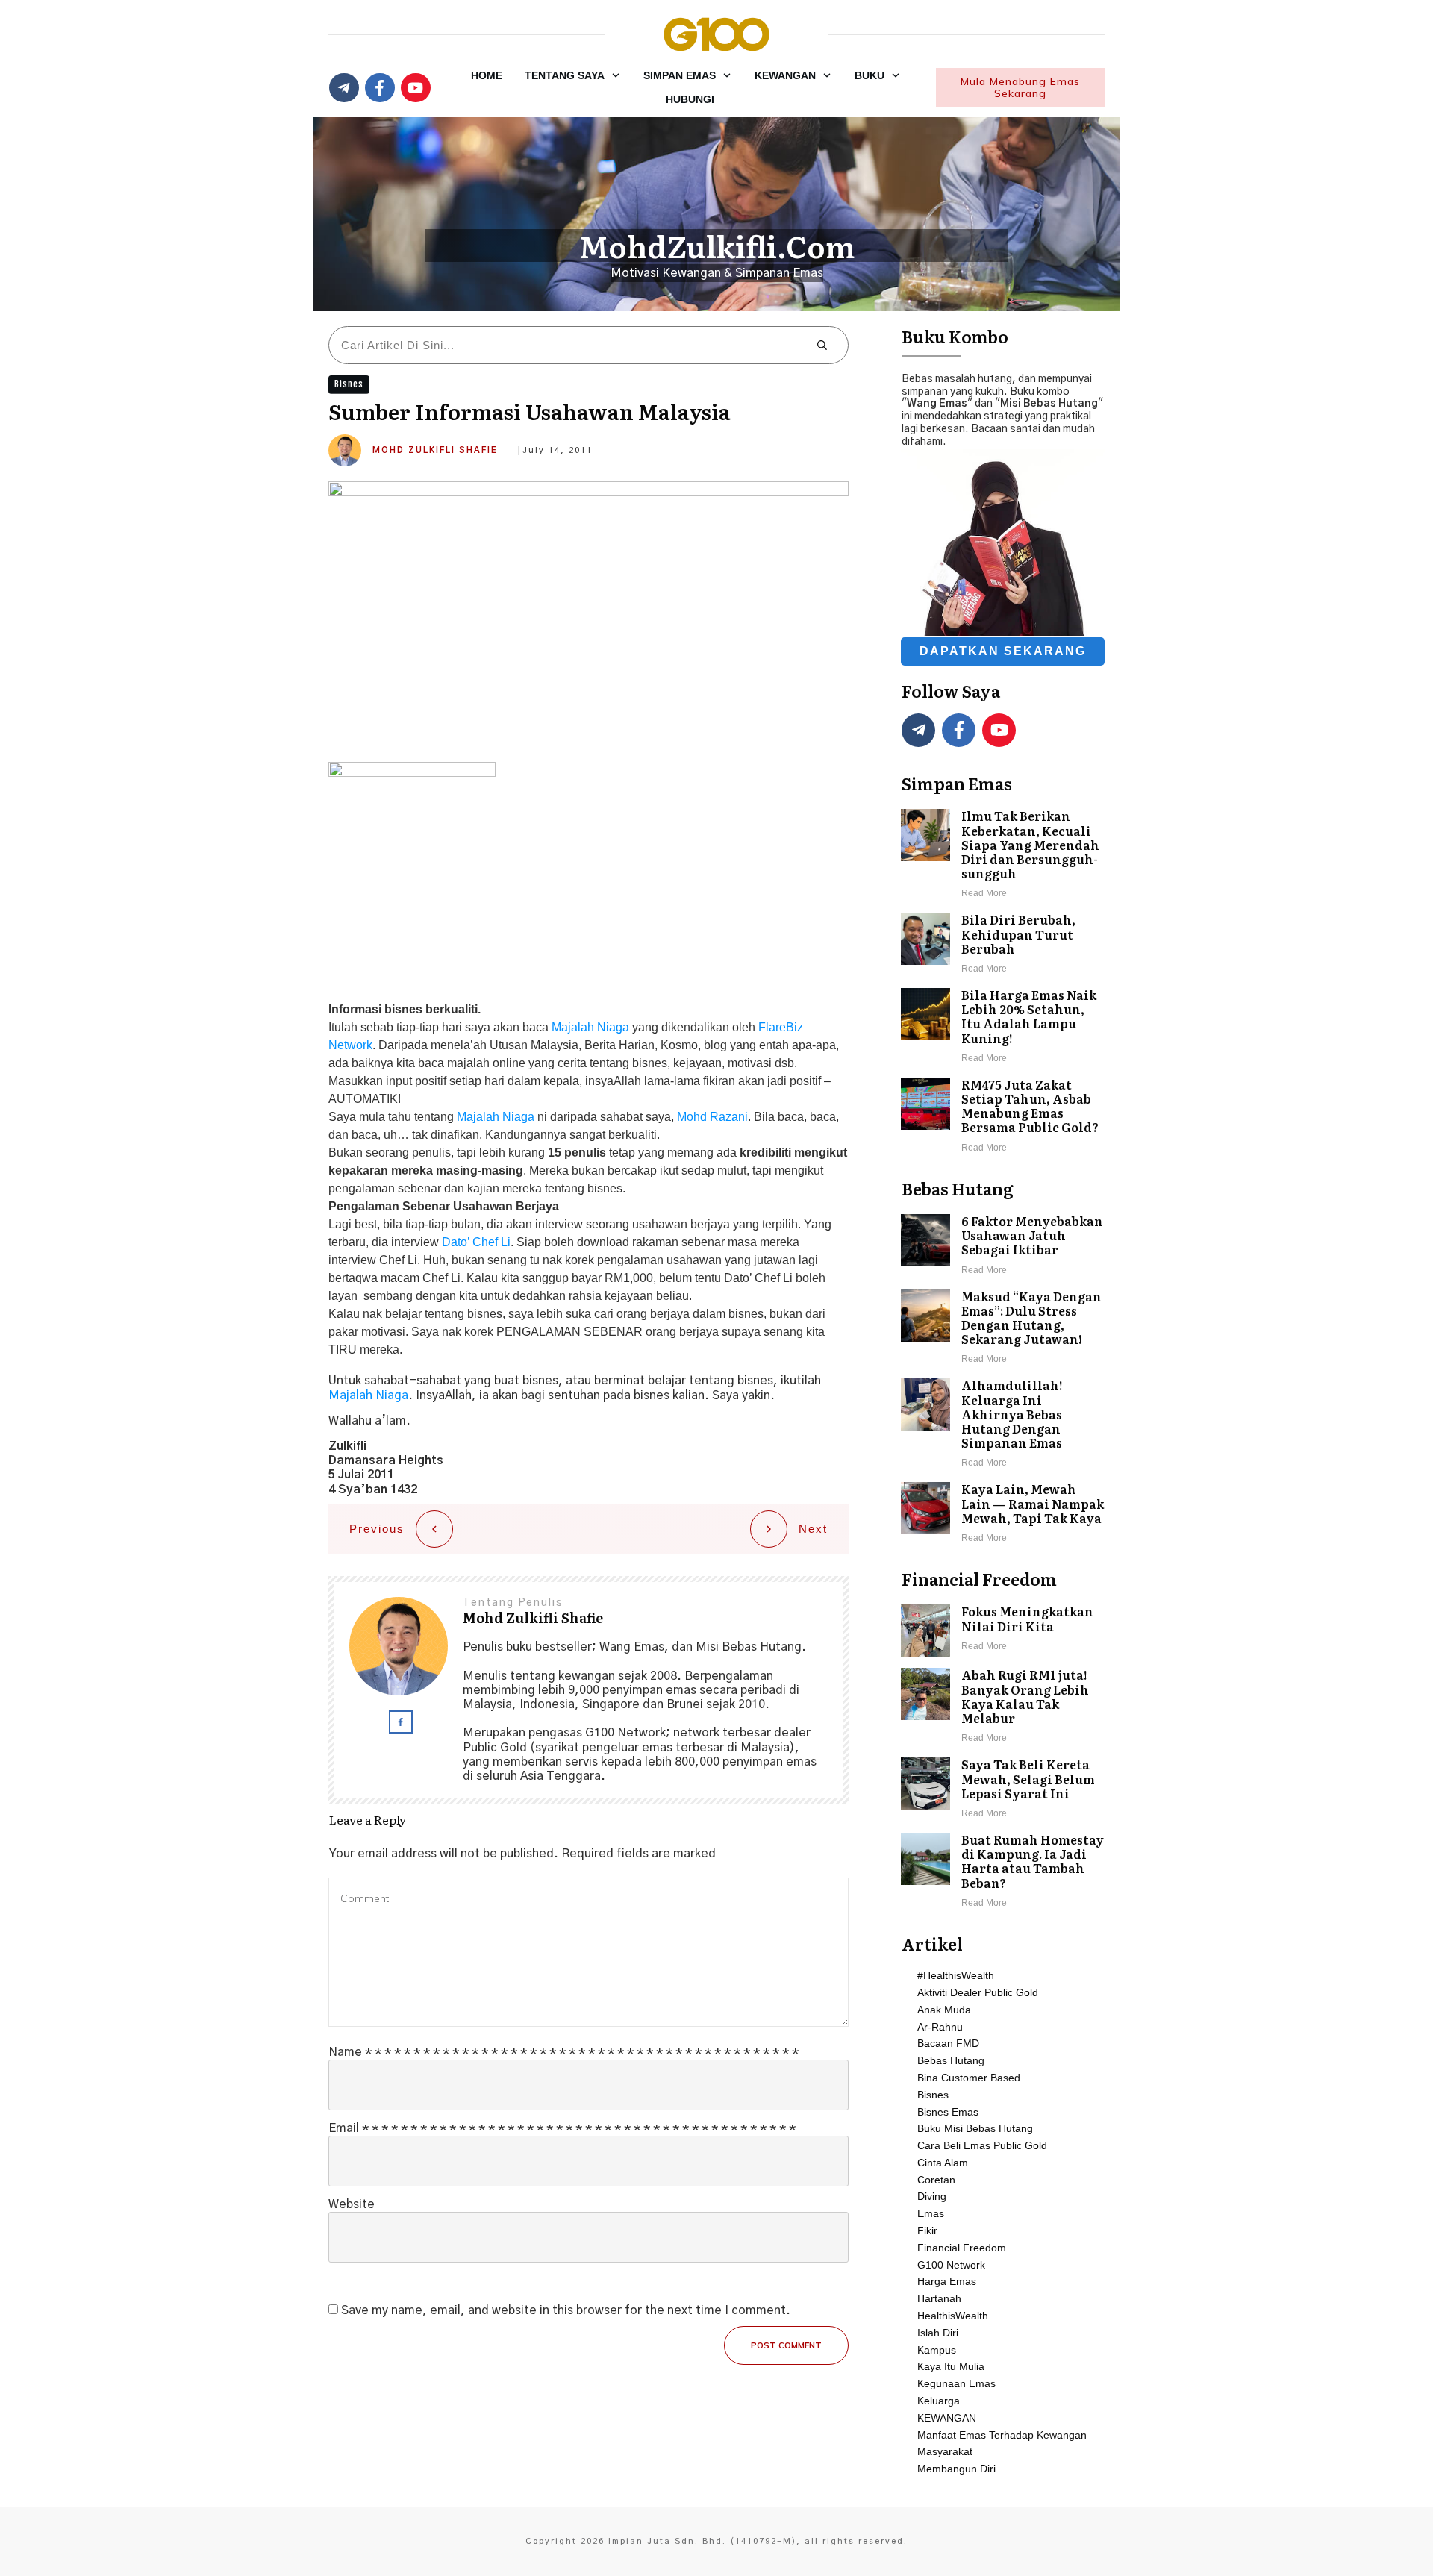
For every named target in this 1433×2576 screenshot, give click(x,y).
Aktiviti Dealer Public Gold (978, 1992)
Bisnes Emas (948, 2112)
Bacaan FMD (948, 2043)
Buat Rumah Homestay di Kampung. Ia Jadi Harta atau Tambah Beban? (1003, 1872)
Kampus (937, 2350)
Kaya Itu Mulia (951, 2366)
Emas (931, 2213)
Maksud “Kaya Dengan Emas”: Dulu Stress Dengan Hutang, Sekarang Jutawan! (1003, 1329)
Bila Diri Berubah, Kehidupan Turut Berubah (1003, 945)
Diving (932, 2196)
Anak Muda (944, 2010)
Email (562, 2128)
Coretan (936, 2180)
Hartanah (939, 2298)
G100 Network (951, 2265)
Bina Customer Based (969, 2078)
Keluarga (939, 2401)
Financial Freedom (962, 2248)
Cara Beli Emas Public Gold (982, 2145)
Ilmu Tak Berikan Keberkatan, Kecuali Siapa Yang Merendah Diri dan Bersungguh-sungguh (1003, 855)
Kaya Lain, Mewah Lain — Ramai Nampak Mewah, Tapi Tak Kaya (1003, 1514)
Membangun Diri (956, 2469)
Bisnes (349, 384)
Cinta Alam (943, 2163)
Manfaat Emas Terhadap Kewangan (1002, 2435)
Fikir (927, 2230)
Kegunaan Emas (956, 2383)
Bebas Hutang (951, 2060)
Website (352, 2204)
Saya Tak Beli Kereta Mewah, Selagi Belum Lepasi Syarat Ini (1003, 1789)
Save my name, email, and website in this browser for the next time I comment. (566, 2310)
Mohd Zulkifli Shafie (435, 450)
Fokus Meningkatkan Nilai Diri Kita (1003, 1631)
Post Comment (786, 2345)
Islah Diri (938, 2333)
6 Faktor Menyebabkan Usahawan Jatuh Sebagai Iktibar (1003, 1246)
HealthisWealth (953, 2316)
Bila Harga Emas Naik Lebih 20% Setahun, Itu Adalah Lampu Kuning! (1003, 1027)
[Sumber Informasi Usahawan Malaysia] (589, 616)
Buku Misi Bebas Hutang (975, 2128)
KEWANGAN (947, 2418)
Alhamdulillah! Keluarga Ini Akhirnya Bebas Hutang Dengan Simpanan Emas (1003, 1425)
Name (563, 2052)
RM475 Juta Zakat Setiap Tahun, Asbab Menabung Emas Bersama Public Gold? (1003, 1117)
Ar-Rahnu (940, 2027)
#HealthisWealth (956, 1975)
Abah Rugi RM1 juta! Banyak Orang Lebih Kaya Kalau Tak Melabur (1003, 1707)
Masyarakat (945, 2451)
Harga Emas (947, 2281)
